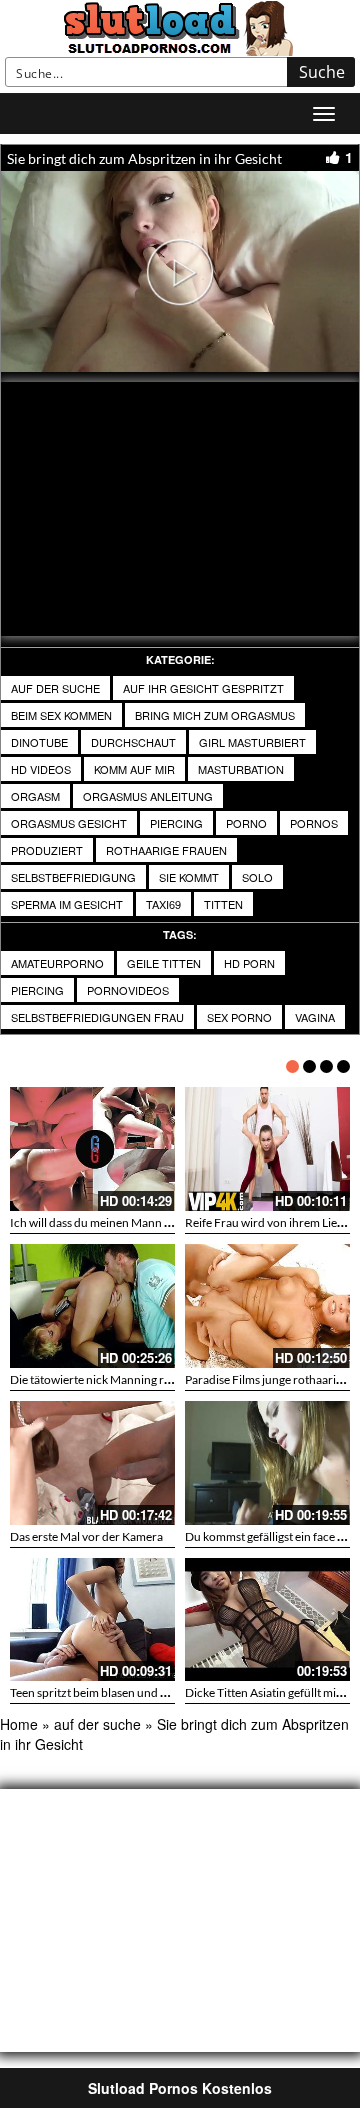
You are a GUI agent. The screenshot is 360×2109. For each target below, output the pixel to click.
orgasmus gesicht (69, 823)
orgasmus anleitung (148, 796)
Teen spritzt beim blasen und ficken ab (108, 1692)
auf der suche (55, 688)
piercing (176, 823)
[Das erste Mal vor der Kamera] (92, 1463)
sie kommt (189, 877)
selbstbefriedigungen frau (97, 1017)
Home (19, 1724)
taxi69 (163, 904)
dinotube (39, 742)
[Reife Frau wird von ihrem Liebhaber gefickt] (267, 1149)
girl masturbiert (252, 742)
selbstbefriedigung (73, 877)
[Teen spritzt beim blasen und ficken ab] (92, 1620)
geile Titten (164, 963)
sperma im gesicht (67, 904)
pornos (314, 823)
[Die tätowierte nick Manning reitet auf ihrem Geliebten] (92, 1306)
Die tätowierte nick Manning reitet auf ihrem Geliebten (151, 1379)
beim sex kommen (61, 715)
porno (246, 823)
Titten (223, 904)
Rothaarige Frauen (166, 850)
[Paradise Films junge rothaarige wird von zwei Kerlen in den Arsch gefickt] (267, 1306)
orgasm (35, 796)
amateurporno (57, 963)
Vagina (315, 1017)
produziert (47, 850)
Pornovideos (128, 990)
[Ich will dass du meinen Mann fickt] (92, 1149)
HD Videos (41, 769)
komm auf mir (134, 769)
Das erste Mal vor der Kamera (86, 1536)
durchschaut (133, 742)
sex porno (239, 1017)
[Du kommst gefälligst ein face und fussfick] (267, 1463)
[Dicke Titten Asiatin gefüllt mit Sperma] (267, 1620)
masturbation (241, 769)
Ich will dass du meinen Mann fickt (98, 1222)
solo (257, 877)
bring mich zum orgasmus (215, 715)
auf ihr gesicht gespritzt (203, 688)
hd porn (249, 963)
